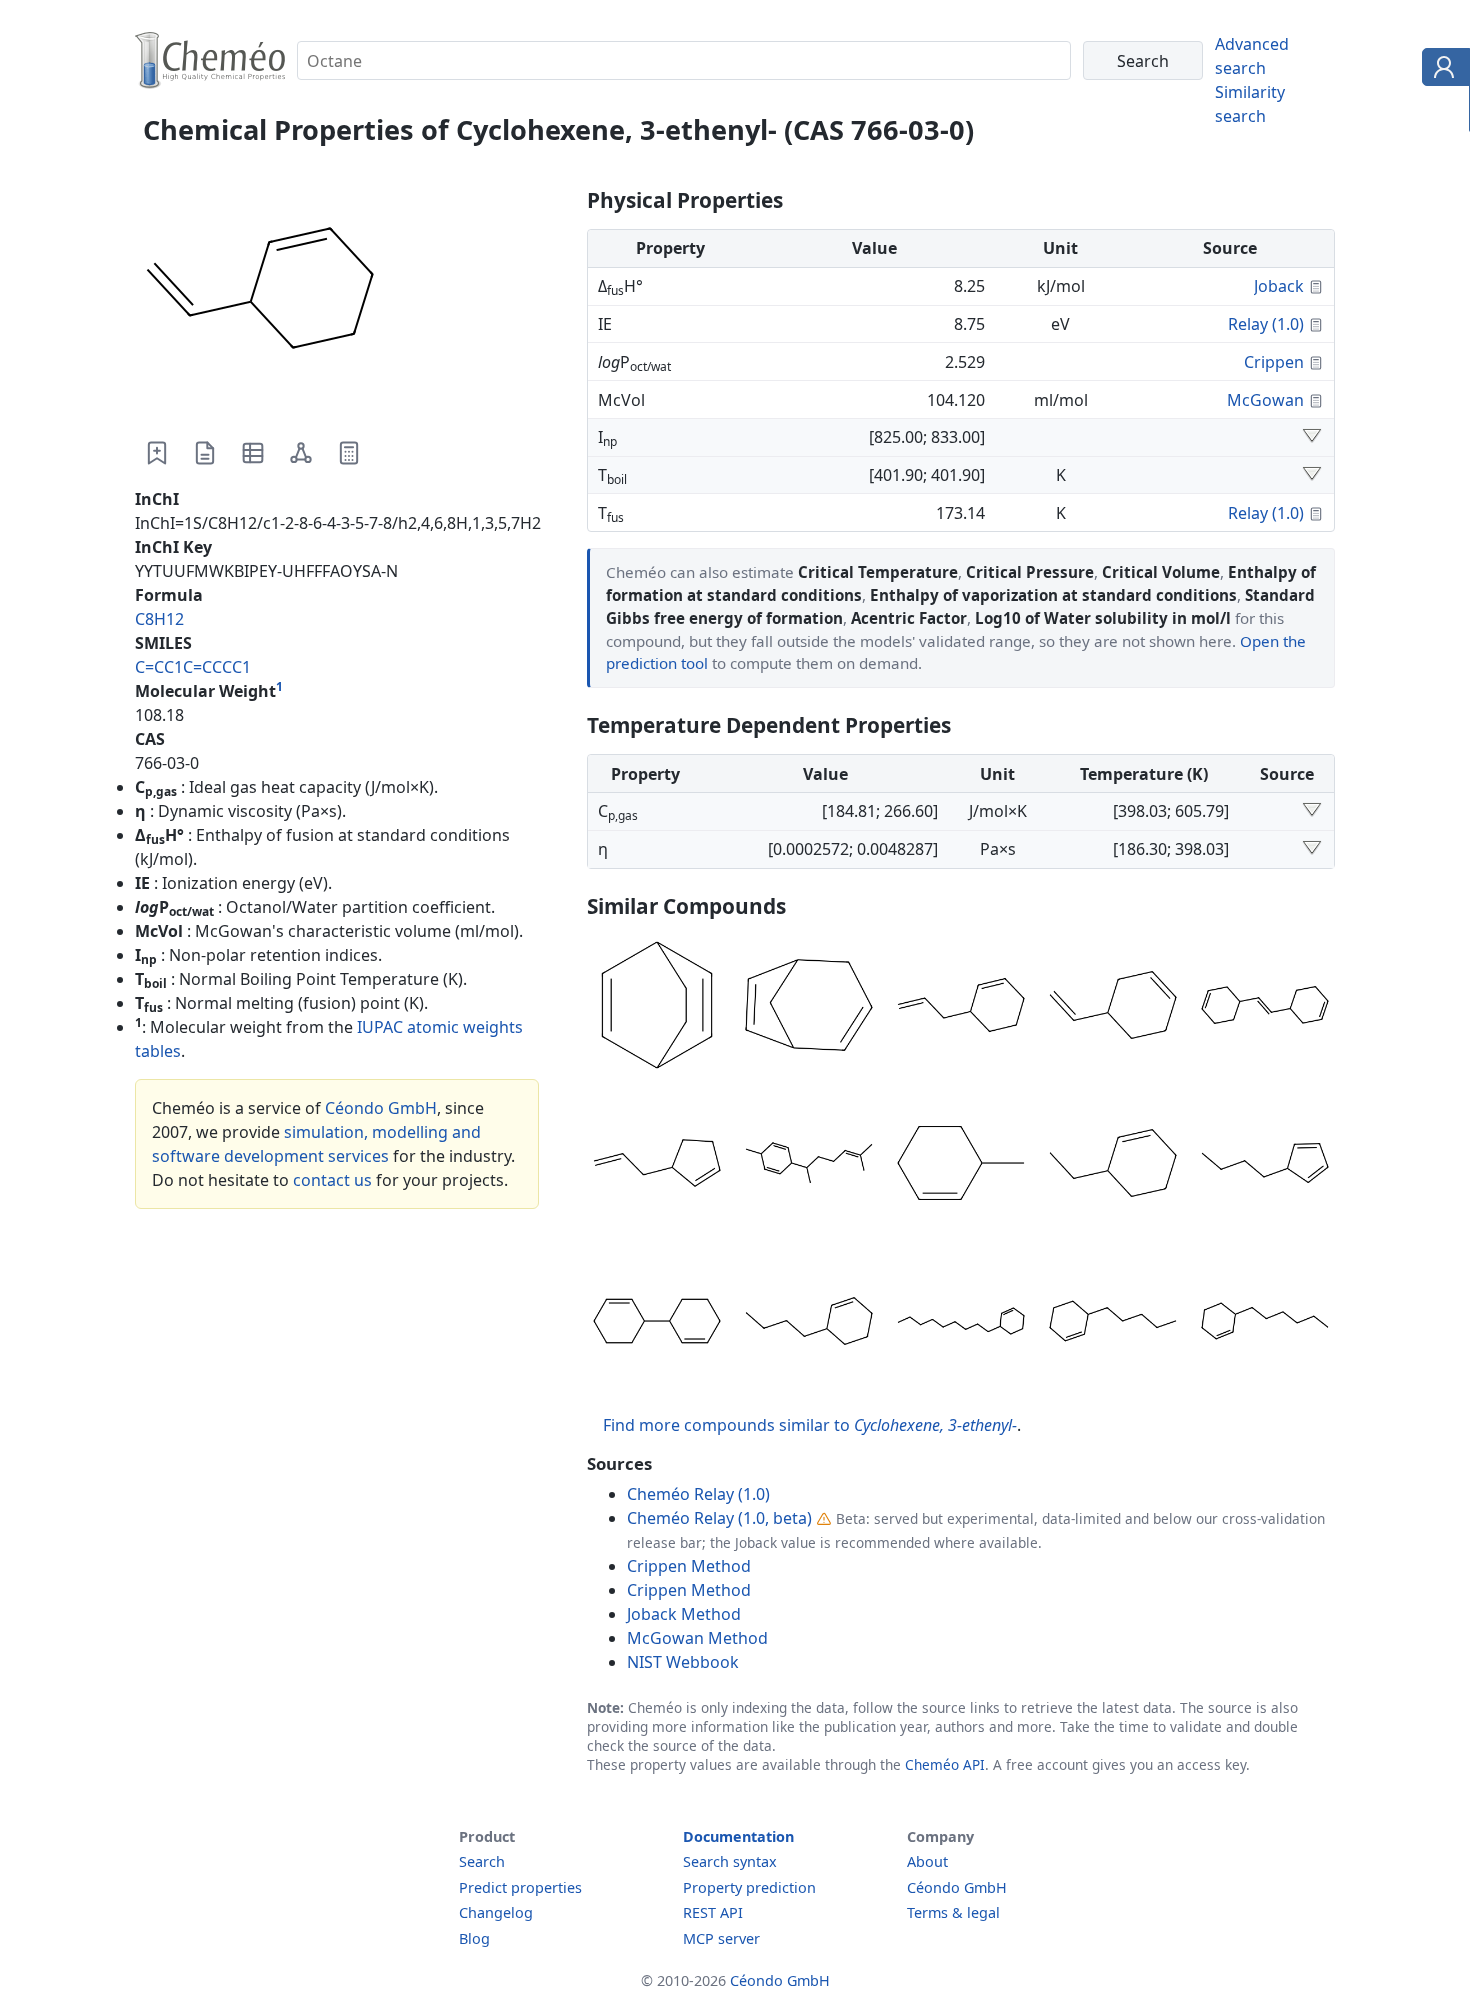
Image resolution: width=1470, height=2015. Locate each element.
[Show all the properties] (1312, 437)
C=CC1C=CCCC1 (193, 667)
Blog (474, 1938)
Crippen (1274, 362)
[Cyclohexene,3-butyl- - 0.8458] (809, 1324)
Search (482, 1861)
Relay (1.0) (1266, 324)
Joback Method (684, 1614)
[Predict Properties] (349, 453)
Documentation (738, 1836)
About (927, 1861)
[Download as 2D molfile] (301, 453)
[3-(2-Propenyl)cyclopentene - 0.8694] (657, 1166)
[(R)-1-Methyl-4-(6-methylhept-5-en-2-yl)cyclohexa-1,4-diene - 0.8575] (809, 1166)
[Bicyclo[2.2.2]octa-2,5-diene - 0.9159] (657, 1008)
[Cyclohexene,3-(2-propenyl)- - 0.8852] (961, 1008)
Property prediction (749, 1887)
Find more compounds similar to (810, 1425)
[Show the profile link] (1441, 70)
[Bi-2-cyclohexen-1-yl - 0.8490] (657, 1324)
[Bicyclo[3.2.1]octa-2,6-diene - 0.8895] (809, 1008)
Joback (1279, 286)
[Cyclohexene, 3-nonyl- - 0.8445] (961, 1324)
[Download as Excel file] (253, 453)
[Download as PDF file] (205, 453)
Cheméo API (945, 1764)
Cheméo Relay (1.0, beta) (719, 1518)
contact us (332, 1180)
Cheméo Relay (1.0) (698, 1494)
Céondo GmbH (381, 1108)
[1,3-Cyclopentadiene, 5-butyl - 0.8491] (1265, 1166)
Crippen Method (689, 1566)
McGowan (1265, 400)
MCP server (721, 1938)
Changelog (496, 1912)
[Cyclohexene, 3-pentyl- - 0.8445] (1113, 1324)
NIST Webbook (683, 1662)
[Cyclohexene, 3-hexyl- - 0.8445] (1265, 1324)
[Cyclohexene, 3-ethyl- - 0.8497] (1113, 1166)
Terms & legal (953, 1912)
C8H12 (159, 619)
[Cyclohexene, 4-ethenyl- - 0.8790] (1113, 1008)
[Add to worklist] (157, 453)
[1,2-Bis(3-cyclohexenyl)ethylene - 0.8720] (1265, 1008)
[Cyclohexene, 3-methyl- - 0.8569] (961, 1166)
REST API (713, 1912)
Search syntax (730, 1861)
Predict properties (520, 1887)
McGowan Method (697, 1638)
